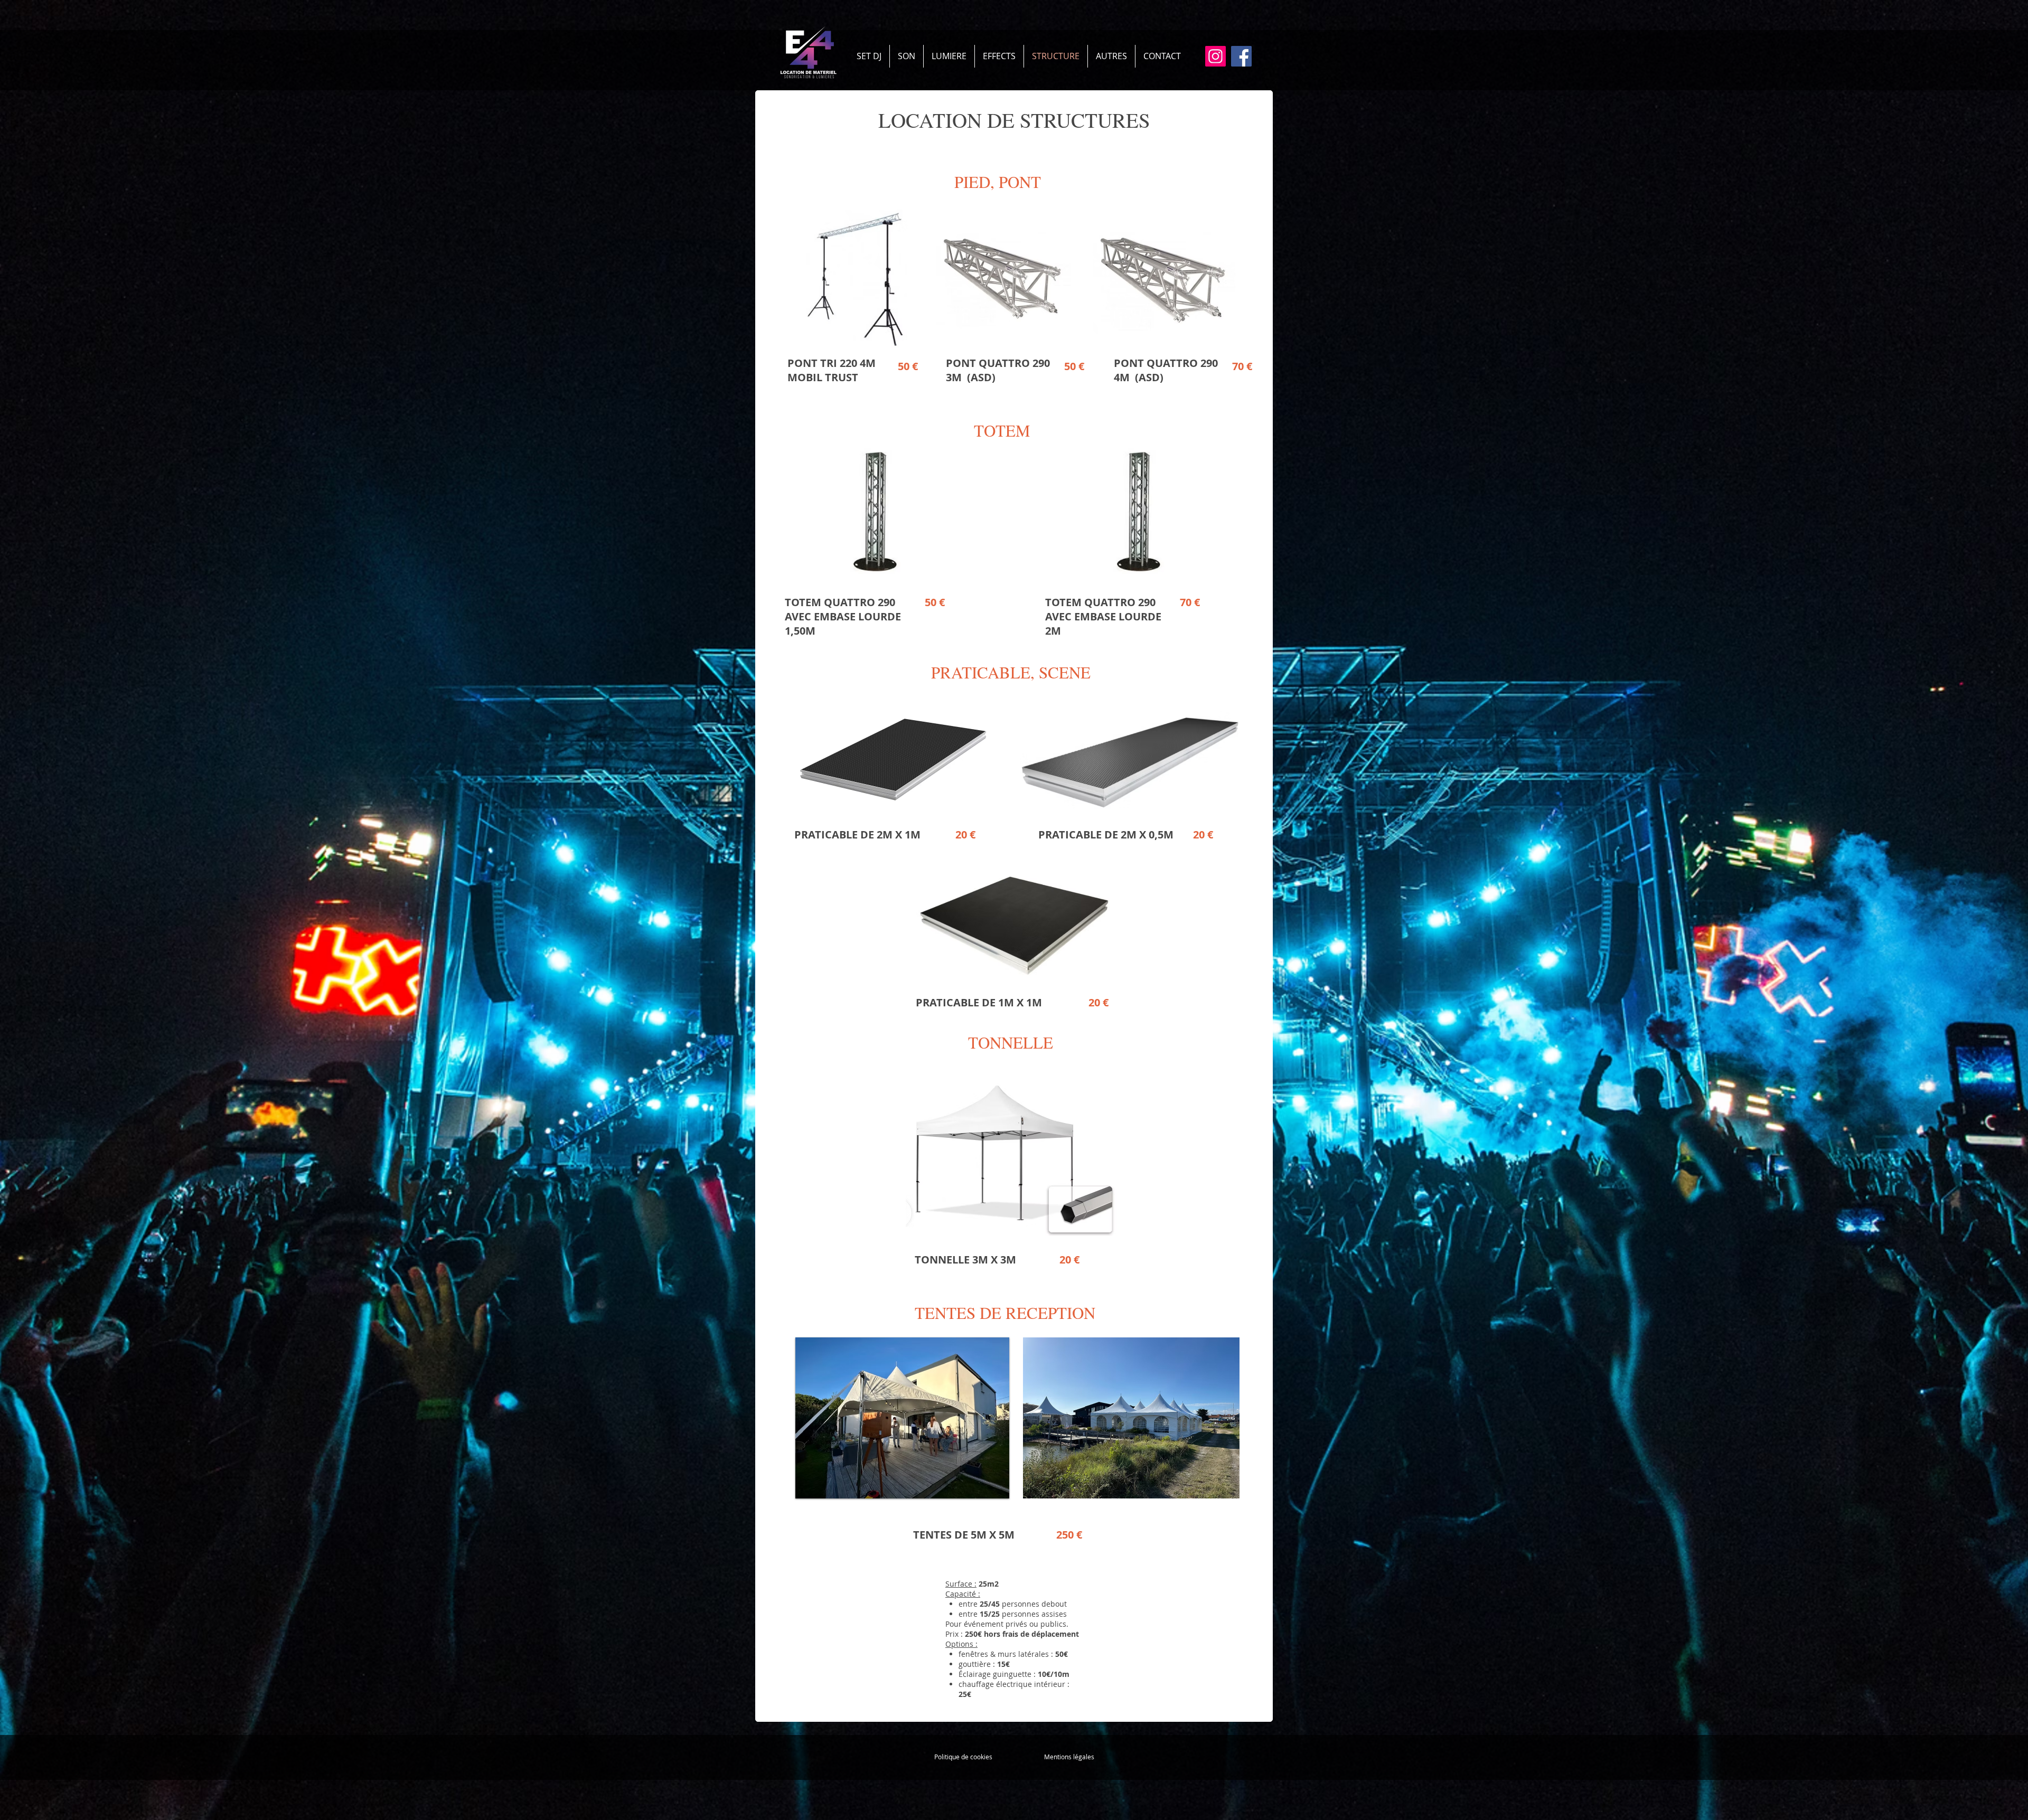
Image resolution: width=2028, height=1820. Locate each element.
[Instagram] (1215, 56)
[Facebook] (1241, 56)
